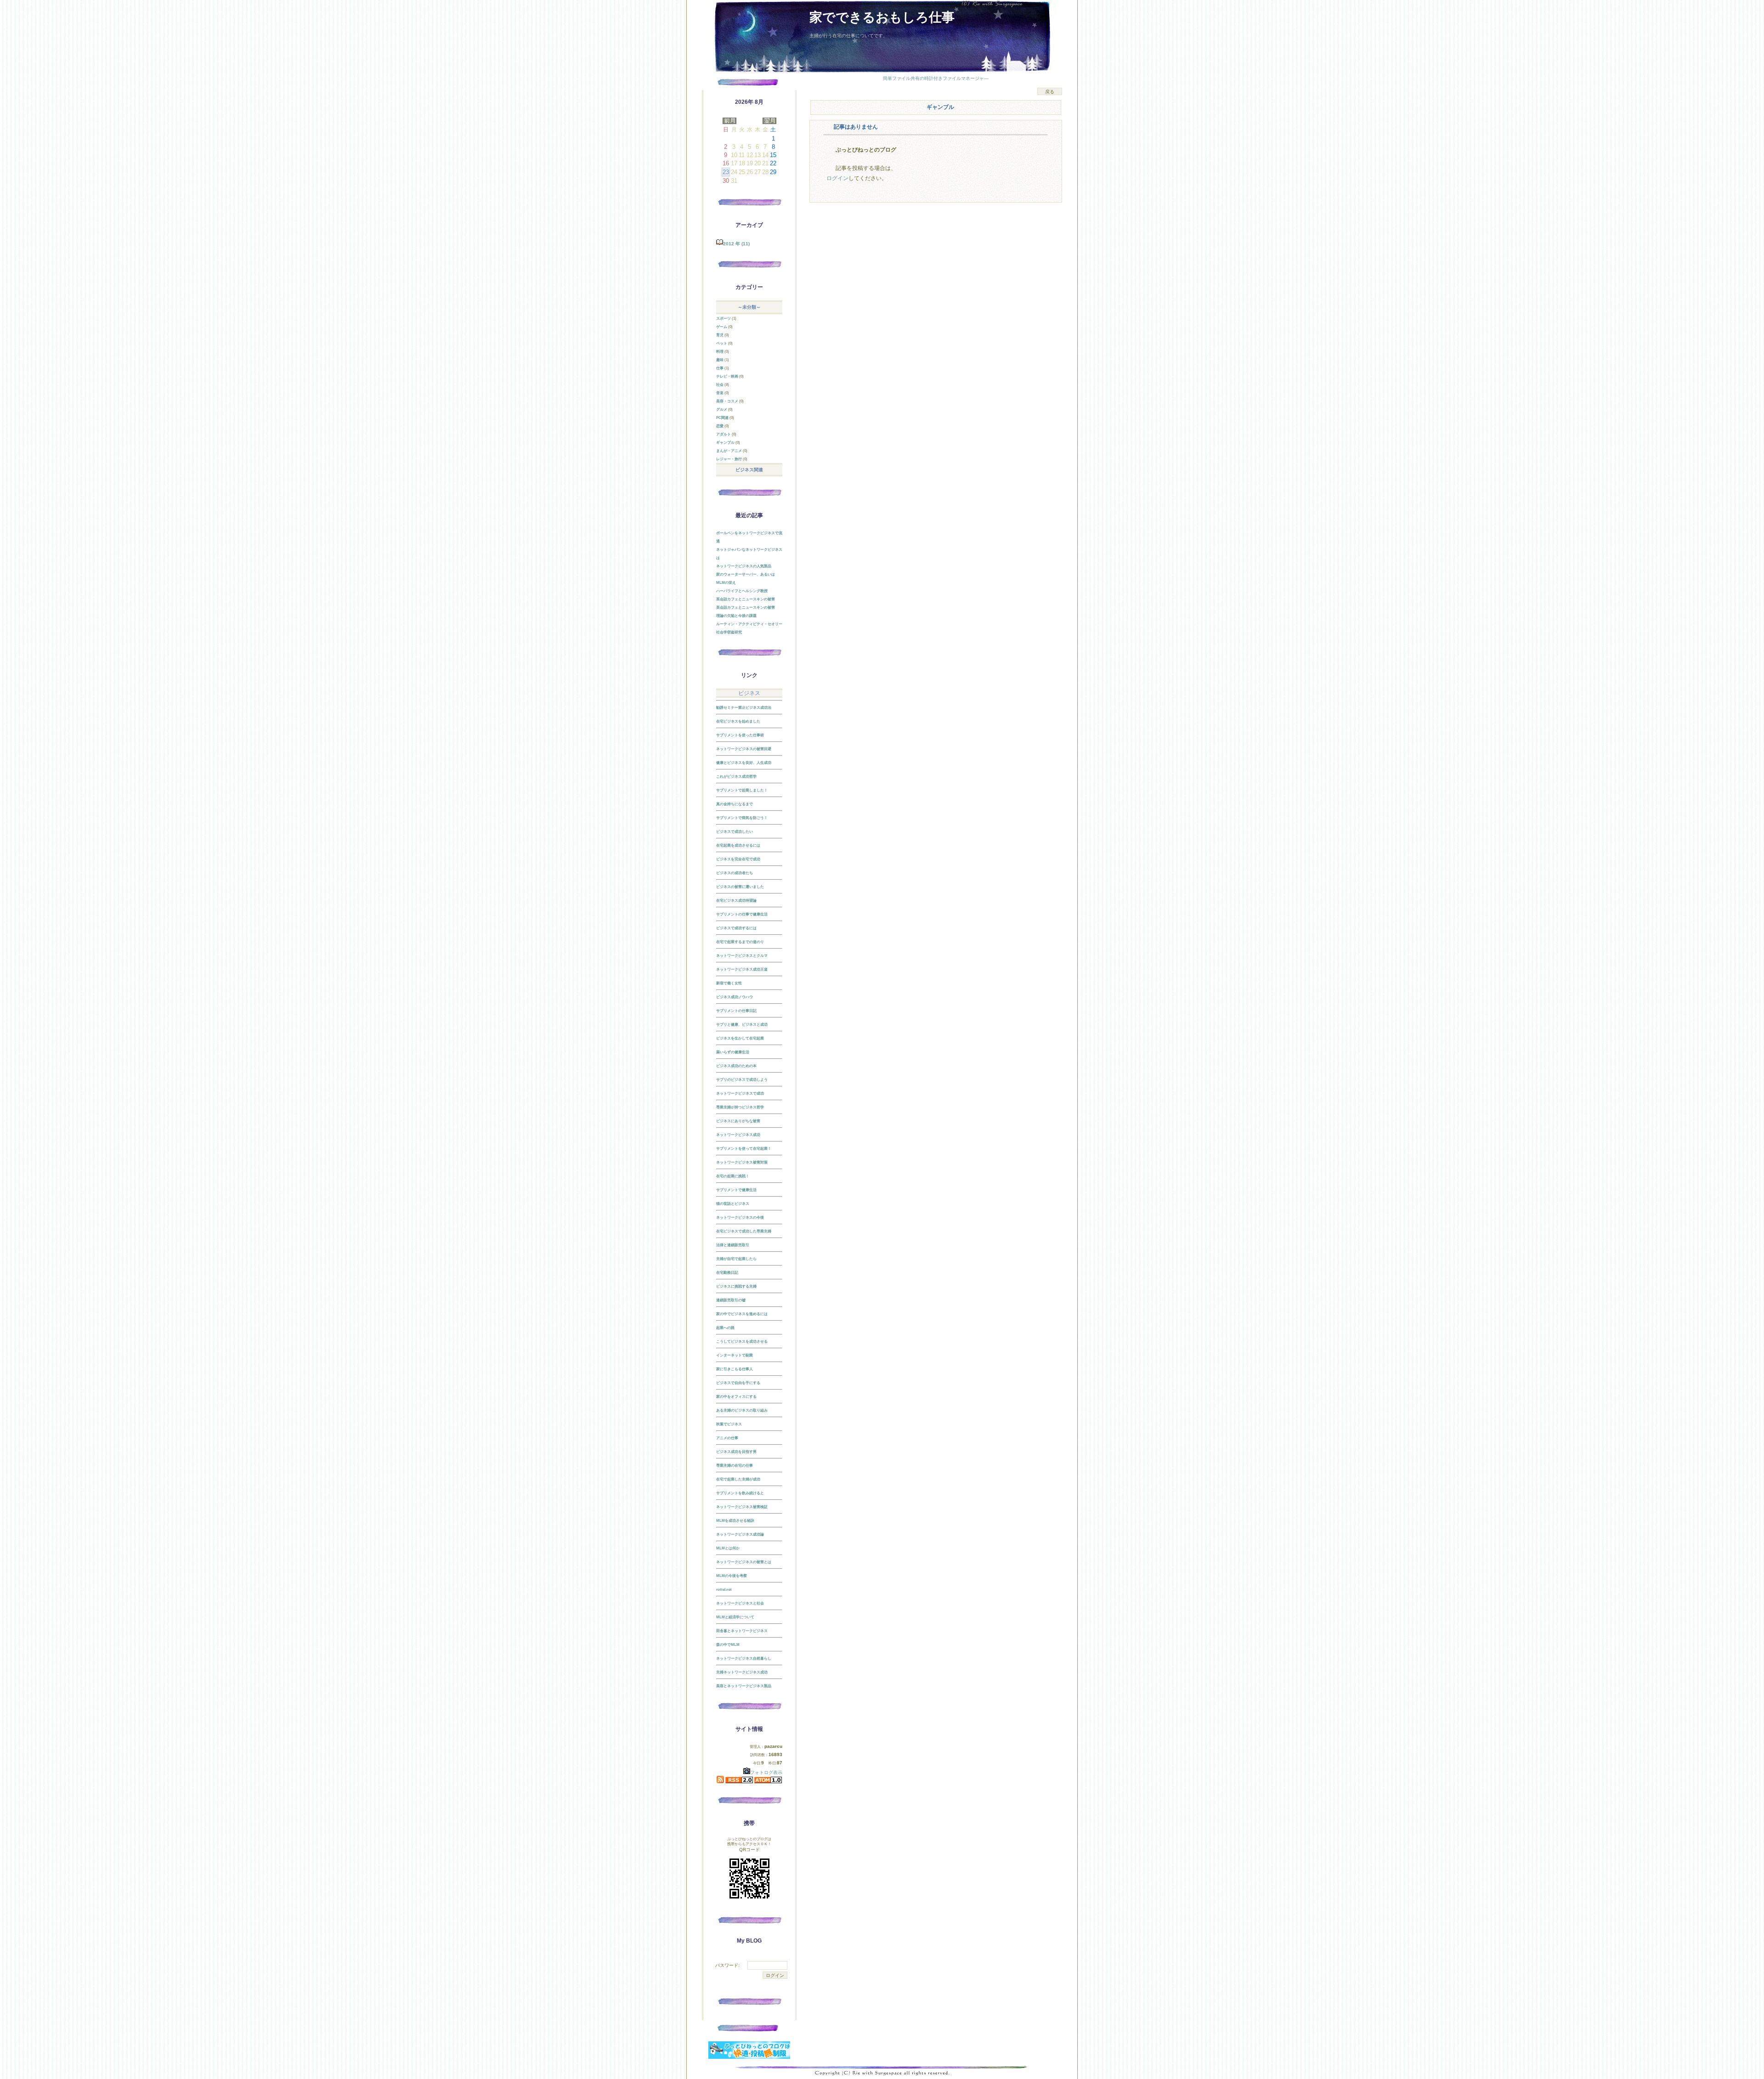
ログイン (837, 178)
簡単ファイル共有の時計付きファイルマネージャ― (936, 78)
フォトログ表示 (766, 1772)
